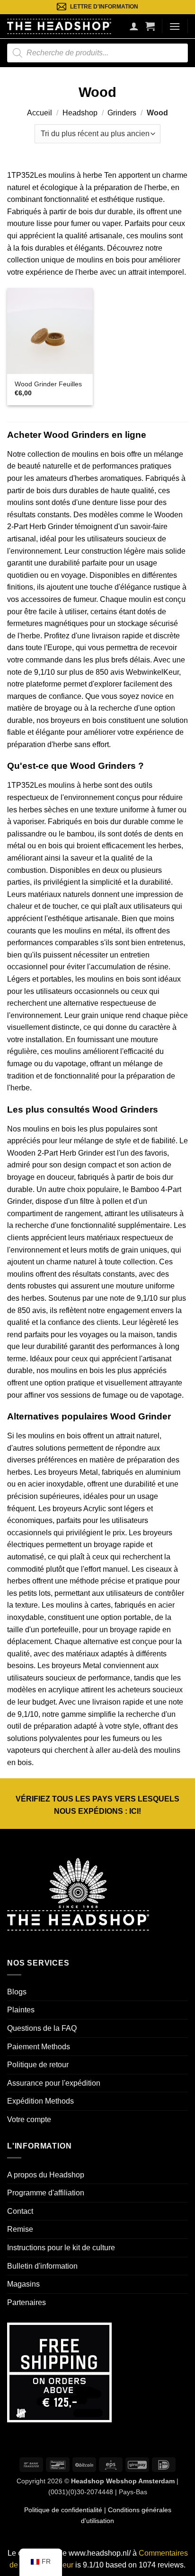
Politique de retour (38, 2065)
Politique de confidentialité (63, 2510)
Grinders (122, 113)
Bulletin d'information (42, 2266)
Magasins (23, 2284)
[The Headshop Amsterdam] (59, 26)
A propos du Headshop (46, 2175)
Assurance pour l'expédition (54, 2083)
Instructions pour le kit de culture (61, 2248)
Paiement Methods (39, 2047)
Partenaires (27, 2302)
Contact (20, 2211)
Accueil (40, 113)
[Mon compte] (134, 26)
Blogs (17, 1992)
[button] (150, 26)
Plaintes (21, 2010)
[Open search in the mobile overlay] (97, 53)
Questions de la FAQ (42, 2028)
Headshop (80, 113)
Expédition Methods (40, 2101)
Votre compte (29, 2119)
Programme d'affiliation (46, 2193)
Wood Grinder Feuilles (48, 384)
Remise (20, 2229)
